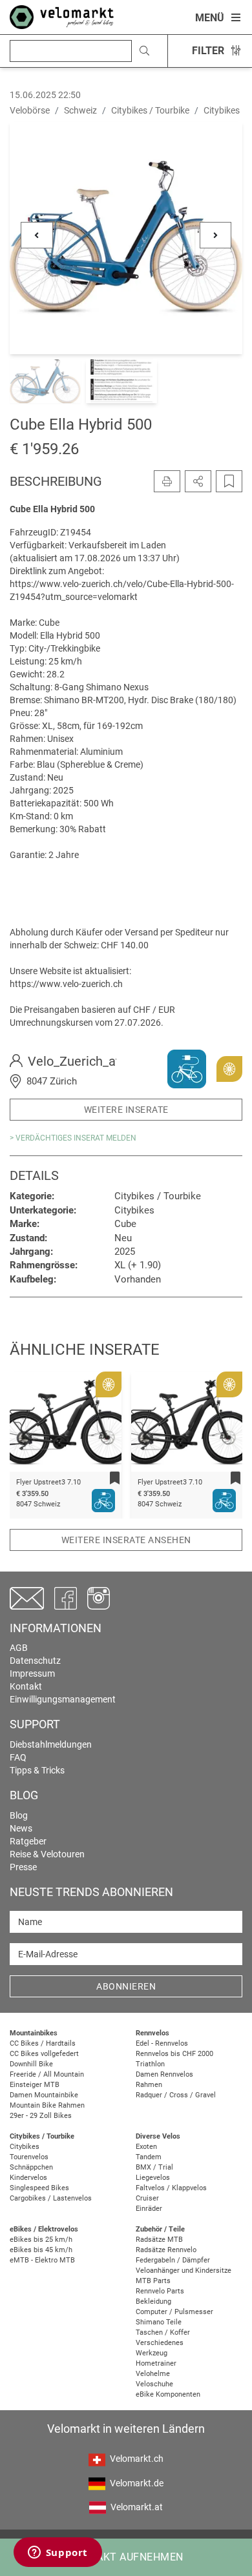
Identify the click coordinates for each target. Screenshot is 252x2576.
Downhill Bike (31, 2064)
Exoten (146, 2147)
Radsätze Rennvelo (166, 2250)
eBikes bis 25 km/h (41, 2240)
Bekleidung (153, 2301)
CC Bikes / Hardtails (43, 2043)
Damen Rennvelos (164, 2074)
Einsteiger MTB (35, 2085)
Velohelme (153, 2374)
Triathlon (150, 2064)
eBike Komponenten (168, 2394)
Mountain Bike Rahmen (47, 2105)
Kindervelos (28, 2178)
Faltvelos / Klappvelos (171, 2188)
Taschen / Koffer (163, 2332)
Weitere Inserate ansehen (126, 1540)
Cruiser (147, 2198)
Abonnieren (126, 1986)
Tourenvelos (29, 2157)
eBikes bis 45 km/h (41, 2250)
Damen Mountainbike (44, 2095)
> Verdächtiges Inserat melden (73, 1138)
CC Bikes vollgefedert (44, 2054)
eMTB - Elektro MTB (42, 2260)
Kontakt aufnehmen (126, 2557)
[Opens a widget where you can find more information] (58, 2553)
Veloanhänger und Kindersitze (184, 2271)
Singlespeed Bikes (39, 2188)
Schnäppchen (31, 2167)
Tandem (149, 2157)
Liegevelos (153, 2178)
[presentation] (36, 1427)
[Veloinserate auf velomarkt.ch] (62, 16)
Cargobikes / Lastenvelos (51, 2198)
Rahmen (149, 2085)
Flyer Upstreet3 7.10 (48, 1482)
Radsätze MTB (159, 2240)
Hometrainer (156, 2363)
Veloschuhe (154, 2384)
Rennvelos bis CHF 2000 (174, 2054)
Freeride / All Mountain (47, 2074)
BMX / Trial (154, 2167)
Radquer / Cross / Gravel (176, 2095)
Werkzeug (152, 2353)
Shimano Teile (159, 2322)
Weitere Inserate (126, 1110)
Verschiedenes (160, 2343)
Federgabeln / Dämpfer (173, 2260)
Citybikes (25, 2147)
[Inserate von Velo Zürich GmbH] (187, 1068)
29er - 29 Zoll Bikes (41, 2116)
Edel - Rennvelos (162, 2043)
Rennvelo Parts (160, 2291)
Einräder (149, 2209)
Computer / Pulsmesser (174, 2312)
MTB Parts (153, 2281)
